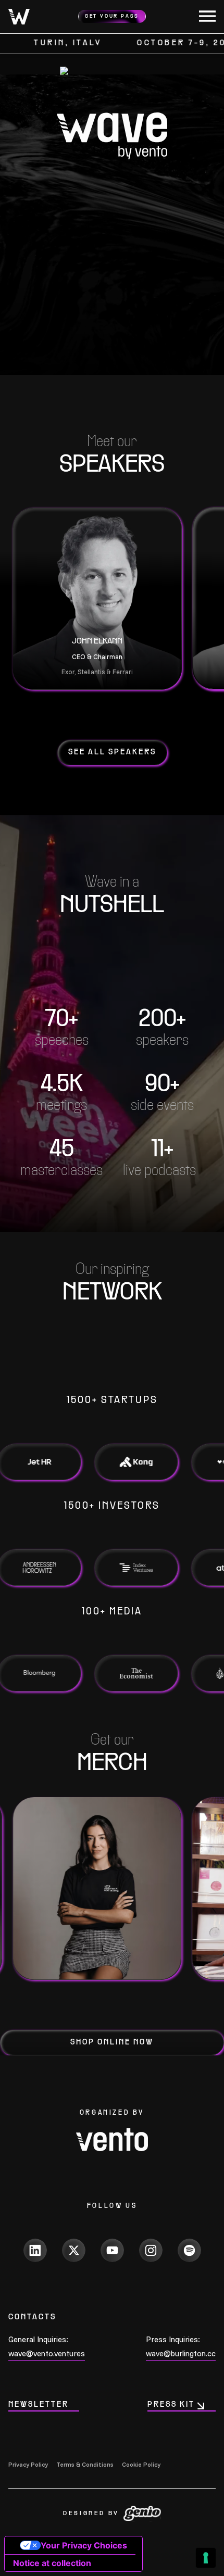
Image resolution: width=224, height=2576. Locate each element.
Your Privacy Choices (84, 2545)
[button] (203, 17)
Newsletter (39, 2405)
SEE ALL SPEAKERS (112, 752)
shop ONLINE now (112, 2042)
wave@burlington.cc (181, 2353)
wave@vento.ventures (47, 2353)
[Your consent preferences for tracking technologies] (206, 2558)
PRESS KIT (171, 2405)
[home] (19, 17)
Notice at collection (52, 2563)
